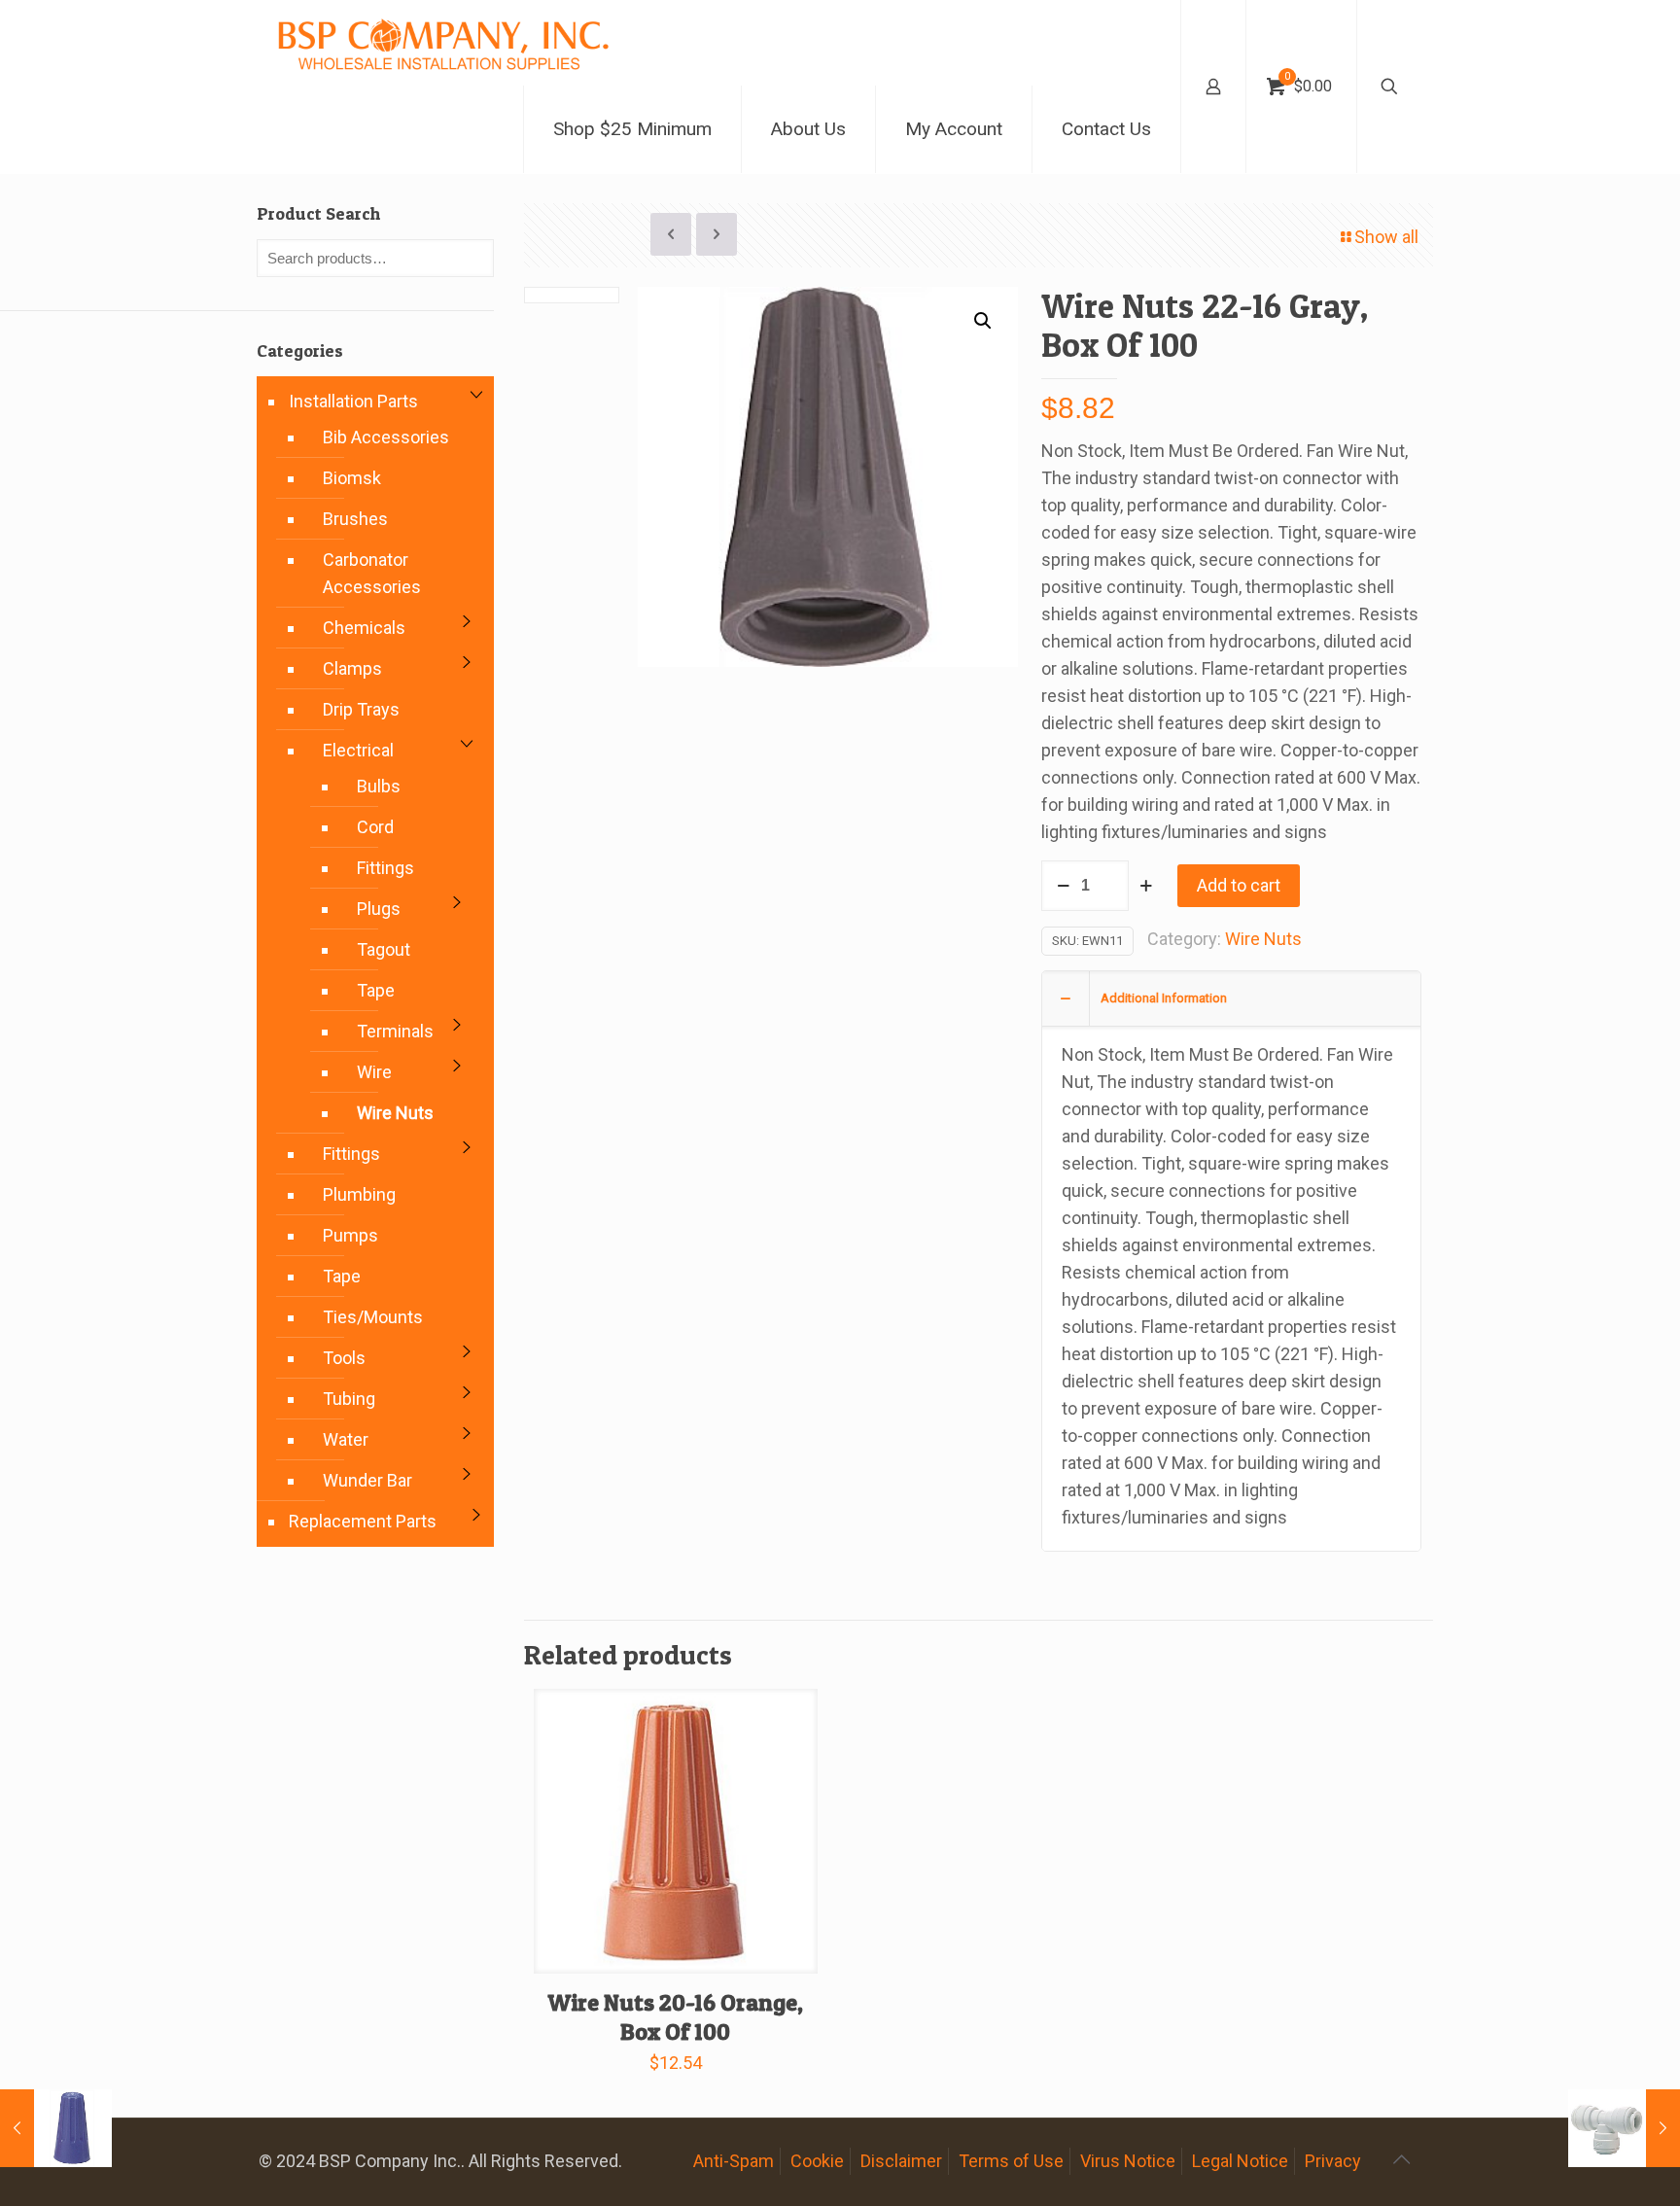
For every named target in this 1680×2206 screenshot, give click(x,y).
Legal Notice (1240, 2161)
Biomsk (352, 478)
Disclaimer (901, 2161)
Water (346, 1439)
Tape (376, 990)
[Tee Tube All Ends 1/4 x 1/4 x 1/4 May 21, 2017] (1624, 2128)
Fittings (385, 868)
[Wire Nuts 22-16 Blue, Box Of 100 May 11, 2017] (56, 2128)
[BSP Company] (442, 43)
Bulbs (379, 786)
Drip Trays (361, 709)
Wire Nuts (1263, 939)
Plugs (379, 909)
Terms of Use (1011, 2161)
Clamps (352, 668)
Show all (1386, 237)
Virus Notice (1128, 2161)
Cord (375, 827)
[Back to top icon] (1401, 2159)
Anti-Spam (734, 2161)
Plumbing (359, 1194)
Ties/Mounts (373, 1317)
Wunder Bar (367, 1480)
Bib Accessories (386, 437)
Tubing (349, 1399)
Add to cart (1239, 885)
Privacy (1333, 2161)
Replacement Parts (363, 1521)
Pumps (350, 1235)
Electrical (358, 750)
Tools (344, 1358)
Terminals (395, 1031)
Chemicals (364, 628)
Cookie (817, 2161)
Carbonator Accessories (372, 573)
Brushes (355, 519)
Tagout (384, 949)
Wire (374, 1072)
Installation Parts (353, 401)
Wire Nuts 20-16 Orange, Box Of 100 (676, 2017)
